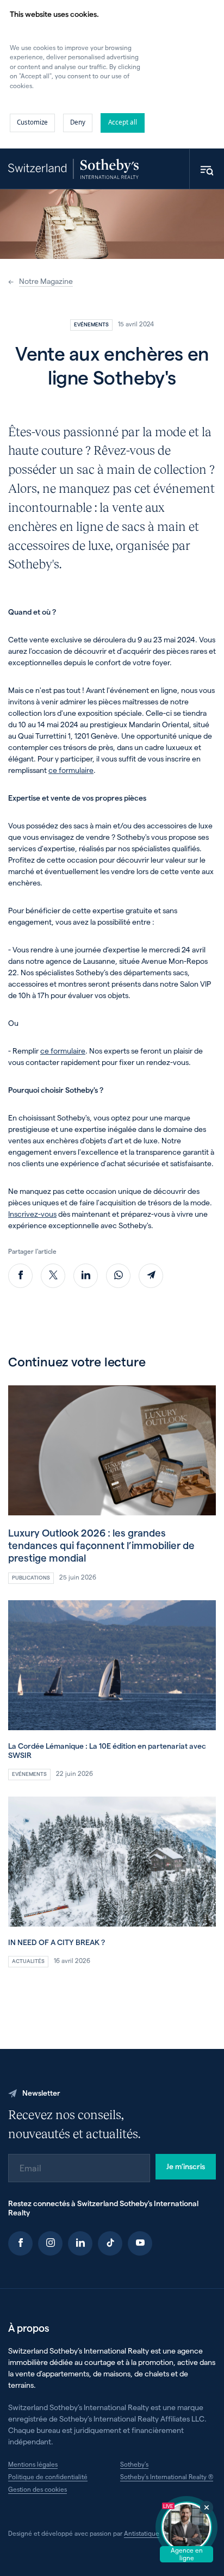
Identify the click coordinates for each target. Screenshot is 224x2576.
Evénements (91, 324)
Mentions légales (33, 2464)
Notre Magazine (46, 281)
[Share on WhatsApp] (118, 1276)
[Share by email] (151, 1276)
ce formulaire (71, 770)
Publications (31, 1577)
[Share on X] (53, 1276)
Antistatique (142, 2533)
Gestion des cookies (38, 2489)
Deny (78, 122)
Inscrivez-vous (32, 1214)
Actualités (28, 1961)
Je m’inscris (186, 2166)
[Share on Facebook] (20, 1276)
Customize (32, 122)
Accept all (123, 122)
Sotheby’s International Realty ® (167, 2476)
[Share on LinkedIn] (86, 1276)
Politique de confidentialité (48, 2476)
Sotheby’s (134, 2464)
